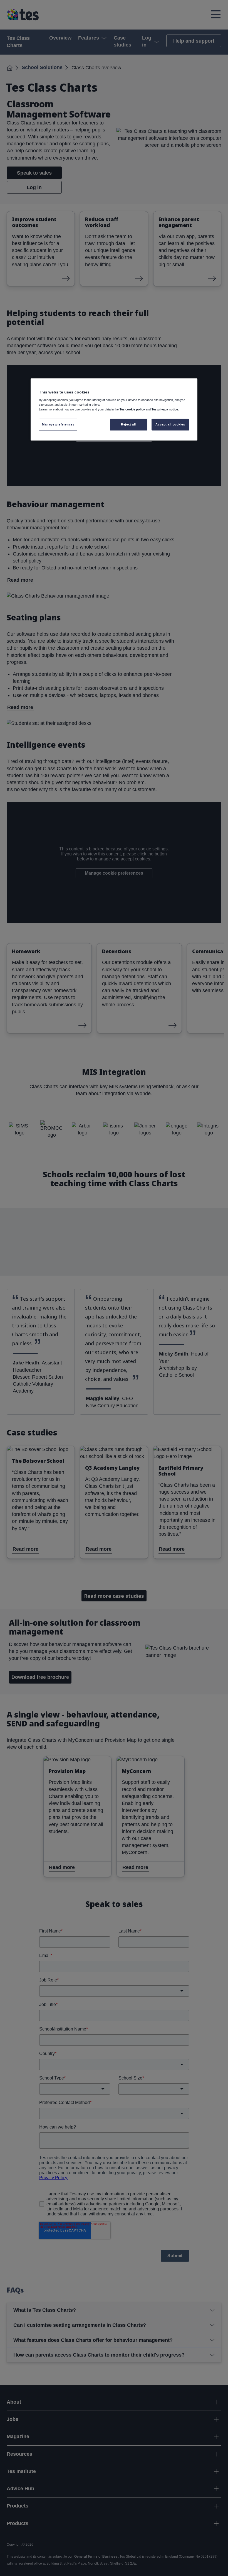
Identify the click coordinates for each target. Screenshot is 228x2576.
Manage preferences (58, 424)
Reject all (128, 424)
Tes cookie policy (132, 409)
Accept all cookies (170, 424)
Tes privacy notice (165, 409)
